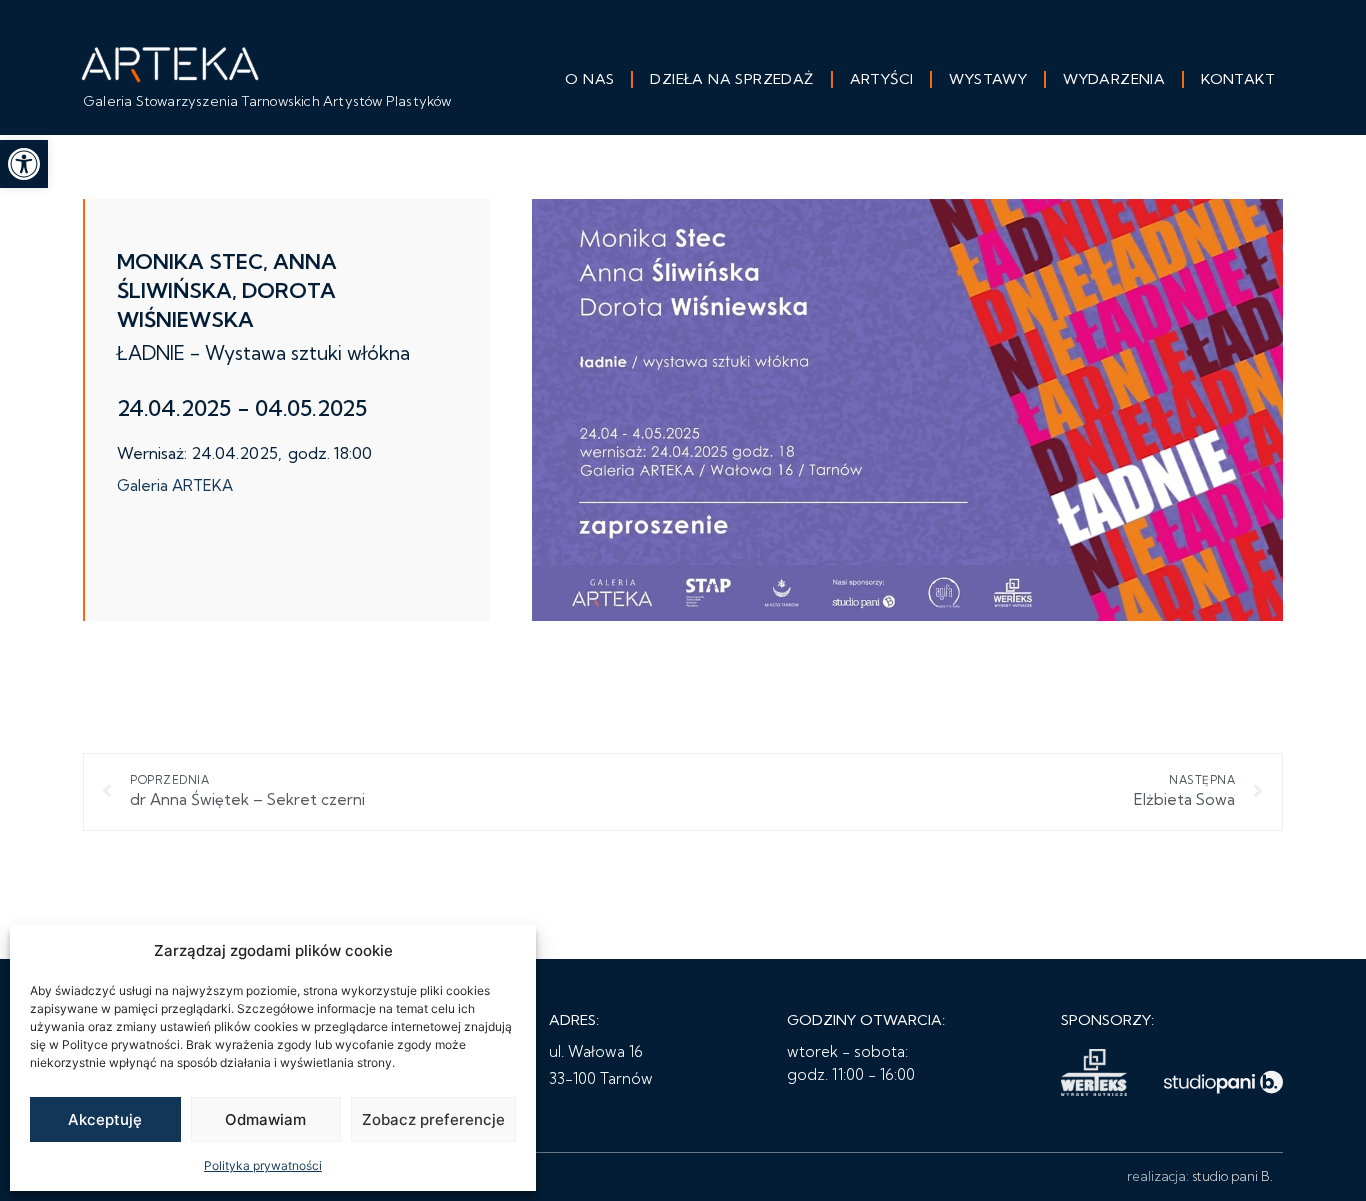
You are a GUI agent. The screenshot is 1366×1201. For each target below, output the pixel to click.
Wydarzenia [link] (1114, 79)
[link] (24, 164)
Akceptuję (105, 1119)
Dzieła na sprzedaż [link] (731, 79)
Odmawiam (265, 1119)
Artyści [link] (882, 79)
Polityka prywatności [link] (263, 1165)
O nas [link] (589, 79)
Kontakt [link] (1238, 79)
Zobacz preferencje (433, 1119)
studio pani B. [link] (1232, 1176)
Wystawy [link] (988, 79)
